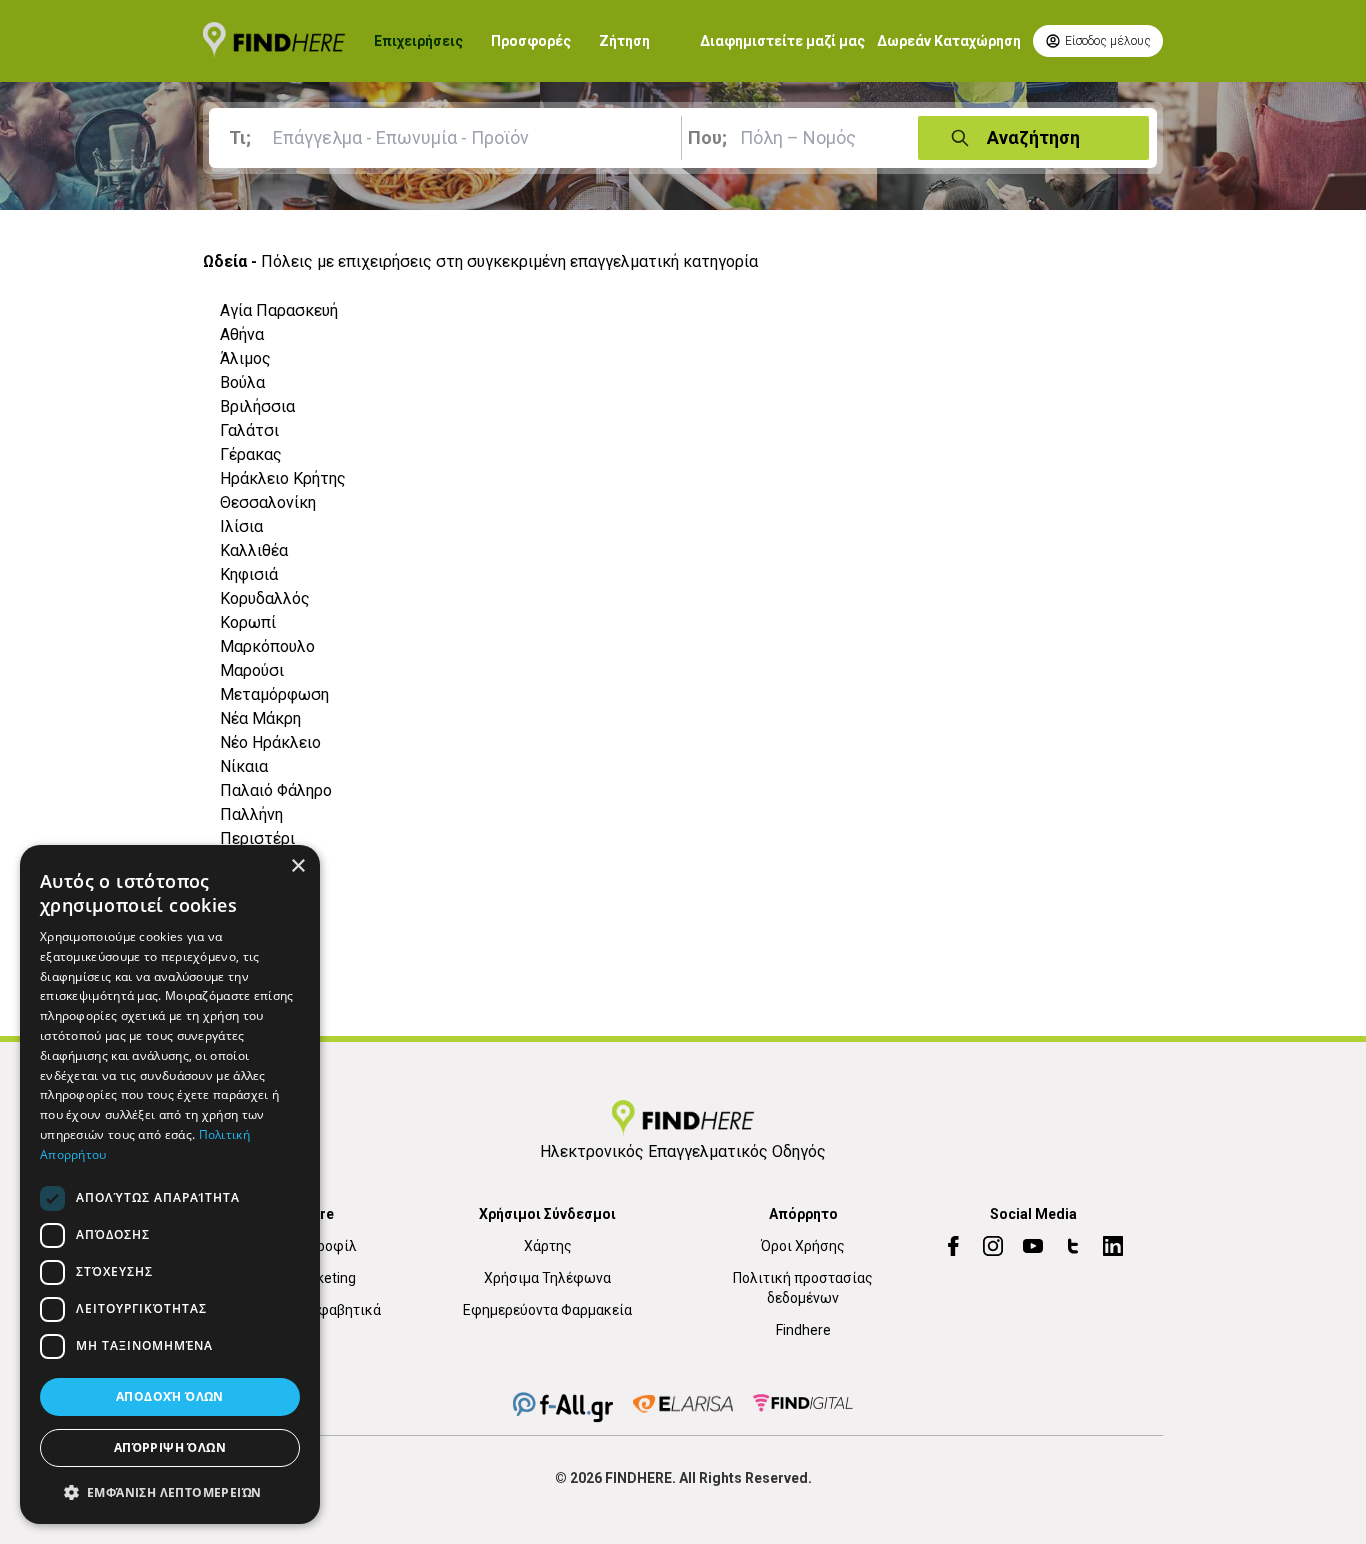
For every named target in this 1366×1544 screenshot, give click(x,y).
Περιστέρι (257, 838)
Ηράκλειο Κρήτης (283, 478)
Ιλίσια (241, 526)
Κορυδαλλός (265, 598)
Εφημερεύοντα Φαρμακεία (547, 1310)
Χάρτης (548, 1246)
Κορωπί (248, 622)
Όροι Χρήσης (803, 1246)
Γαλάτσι (249, 430)
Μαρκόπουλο (267, 646)
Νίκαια (244, 766)
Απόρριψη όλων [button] (170, 1447)
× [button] (297, 866)
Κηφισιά (249, 574)
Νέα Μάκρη (260, 718)
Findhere (803, 1330)
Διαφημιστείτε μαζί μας (782, 41)
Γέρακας (251, 454)
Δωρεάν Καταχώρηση (949, 41)
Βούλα (242, 382)
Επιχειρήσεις (418, 41)
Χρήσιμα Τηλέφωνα (547, 1278)
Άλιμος (245, 358)
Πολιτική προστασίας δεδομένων (803, 1288)
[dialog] (170, 1184)
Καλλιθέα (254, 550)
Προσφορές (531, 41)
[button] (170, 1492)
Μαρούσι (252, 670)
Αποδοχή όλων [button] (170, 1396)
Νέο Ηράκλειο (270, 742)
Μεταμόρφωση (274, 694)
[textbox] (449, 138)
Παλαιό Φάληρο (276, 790)
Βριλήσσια (257, 406)
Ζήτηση (624, 41)
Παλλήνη (251, 814)
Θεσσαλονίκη (268, 502)
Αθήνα (242, 334)
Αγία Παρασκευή (279, 310)
